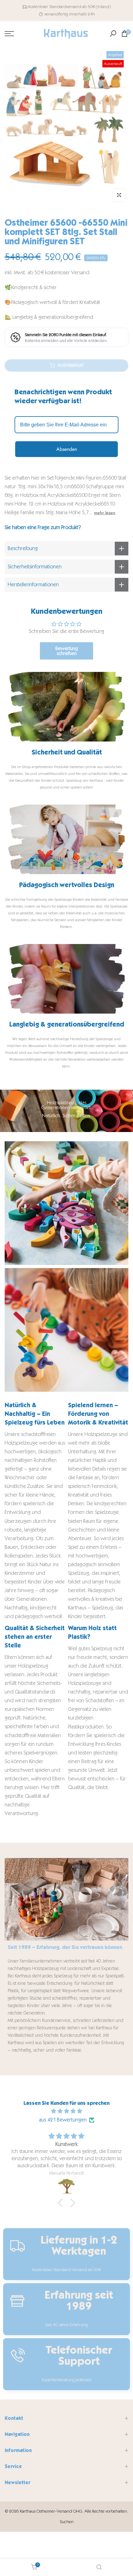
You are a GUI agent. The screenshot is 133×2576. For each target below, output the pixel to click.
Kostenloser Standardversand (55, 7)
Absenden (67, 449)
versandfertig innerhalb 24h (70, 14)
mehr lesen (105, 513)
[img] (66, 2111)
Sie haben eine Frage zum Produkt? (43, 527)
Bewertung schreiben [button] (67, 651)
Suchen (67, 2522)
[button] (62, 2203)
